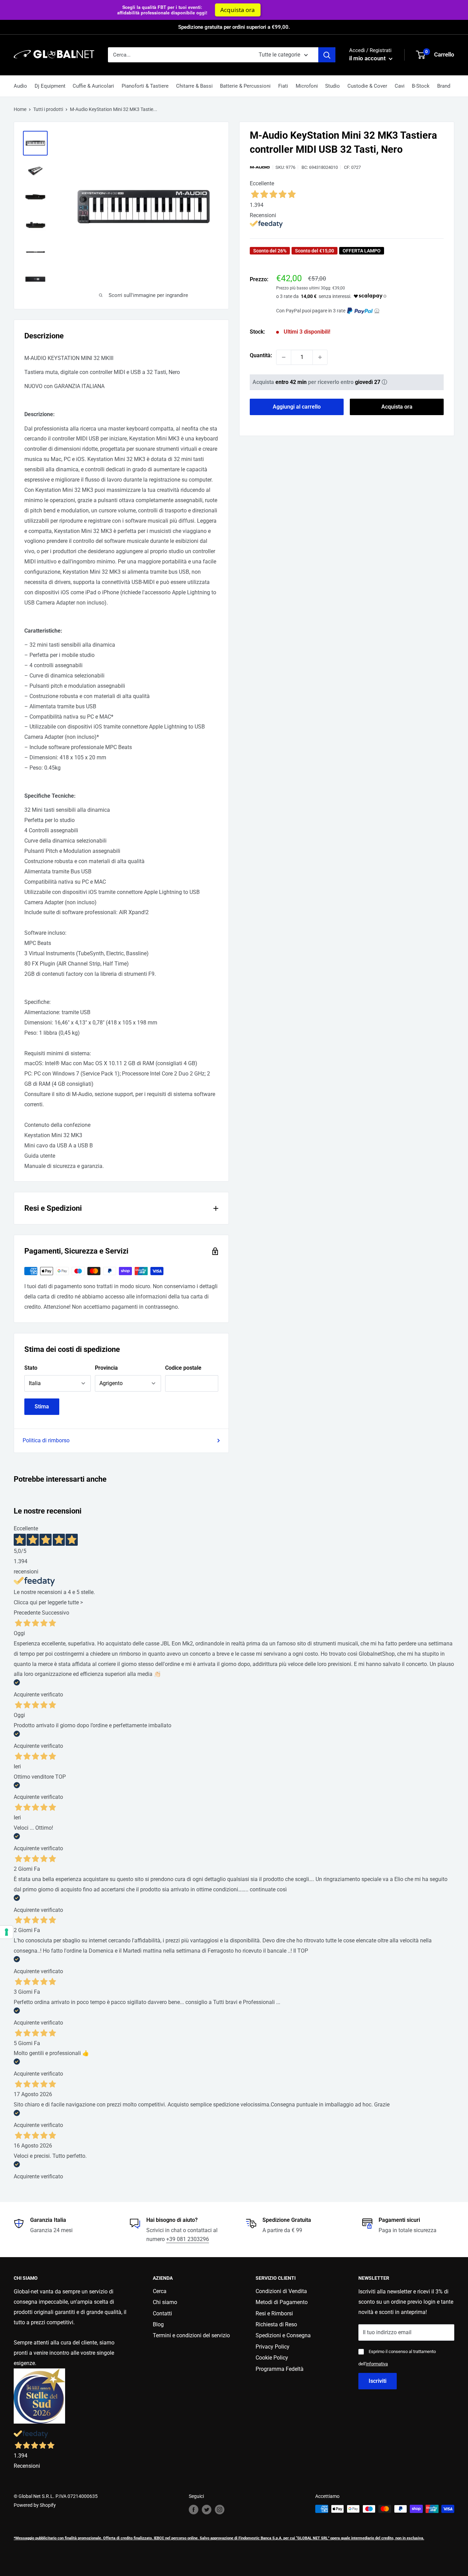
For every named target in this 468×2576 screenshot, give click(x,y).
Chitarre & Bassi (194, 86)
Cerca (160, 2291)
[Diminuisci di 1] (284, 357)
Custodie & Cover (367, 86)
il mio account (368, 58)
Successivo (56, 1613)
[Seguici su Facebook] (194, 2510)
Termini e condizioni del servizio (191, 2335)
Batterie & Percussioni (245, 86)
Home (20, 109)
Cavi (400, 86)
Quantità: (261, 355)
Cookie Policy (272, 2358)
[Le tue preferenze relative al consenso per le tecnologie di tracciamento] (7, 1932)
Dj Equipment (50, 86)
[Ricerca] (327, 55)
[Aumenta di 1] (320, 357)
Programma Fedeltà (280, 2369)
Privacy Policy (273, 2347)
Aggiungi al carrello (297, 407)
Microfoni (307, 86)
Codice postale (183, 1368)
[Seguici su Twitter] (207, 2510)
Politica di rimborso (46, 1440)
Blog (158, 2324)
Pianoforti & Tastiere (145, 86)
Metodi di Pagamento (282, 2302)
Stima (42, 1407)
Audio (20, 86)
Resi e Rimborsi (274, 2313)
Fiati (283, 86)
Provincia (106, 1368)
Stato (31, 1368)
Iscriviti (378, 2381)
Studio (332, 86)
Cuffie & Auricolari (93, 86)
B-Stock (421, 86)
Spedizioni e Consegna (283, 2335)
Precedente (27, 1613)
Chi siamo (165, 2302)
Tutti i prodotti (48, 109)
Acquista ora (397, 407)
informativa (377, 2364)
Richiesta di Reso (276, 2324)
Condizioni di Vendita (281, 2291)
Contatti (162, 2313)
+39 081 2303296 (188, 2239)
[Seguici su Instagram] (220, 2510)
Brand (444, 86)
